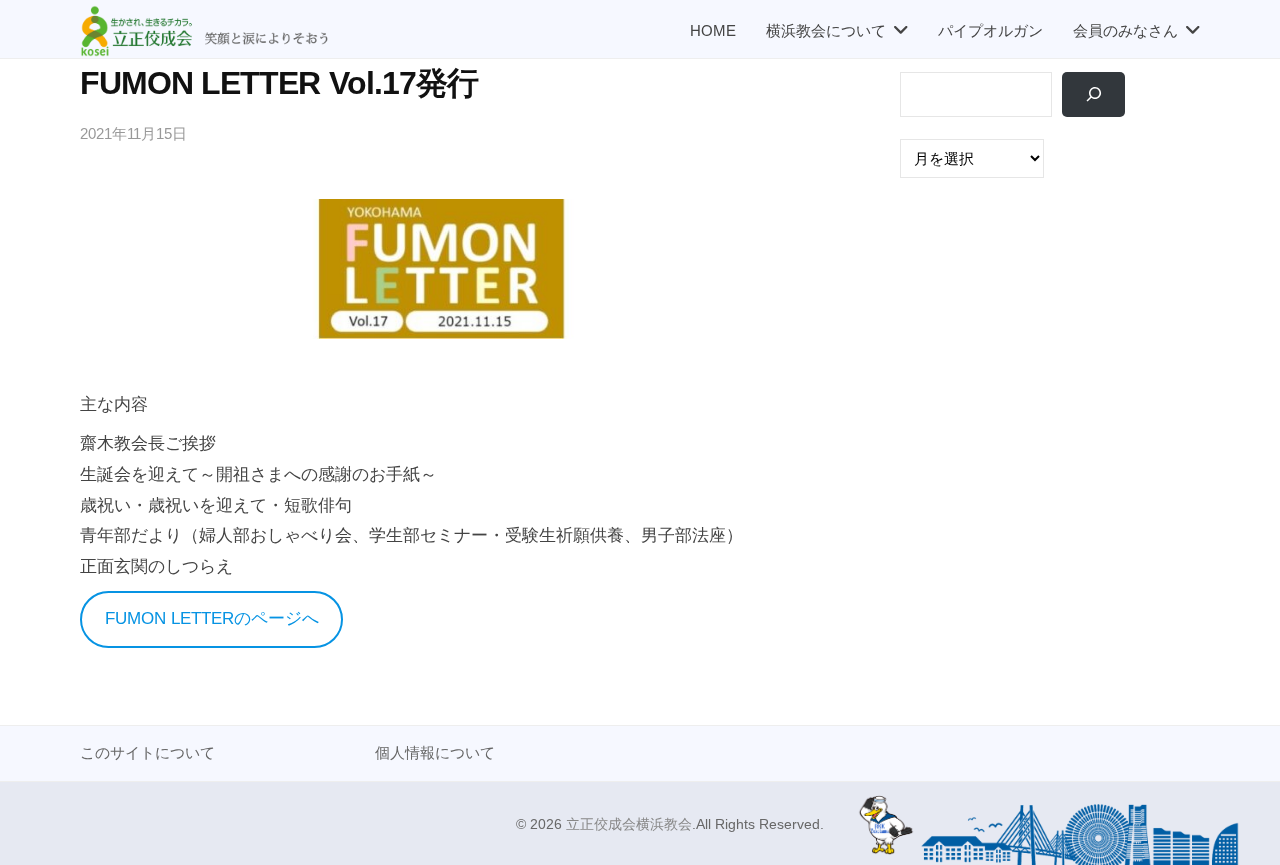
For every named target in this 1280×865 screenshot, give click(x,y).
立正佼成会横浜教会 (629, 824)
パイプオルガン (990, 30)
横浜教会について (826, 30)
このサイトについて (147, 752)
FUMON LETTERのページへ (212, 618)
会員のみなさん (1125, 30)
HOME (713, 30)
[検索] (1093, 94)
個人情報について (435, 752)
